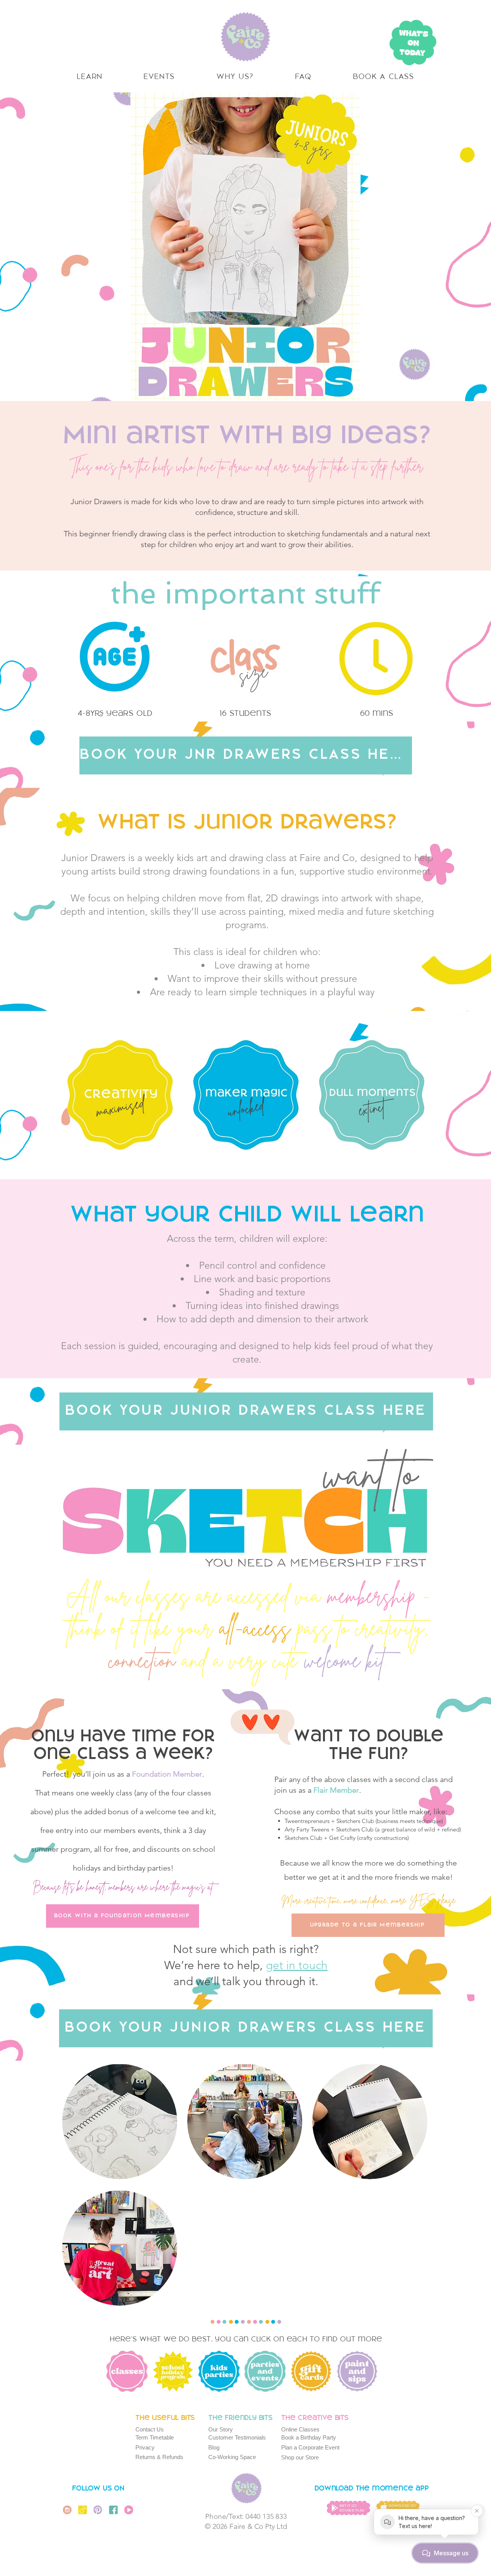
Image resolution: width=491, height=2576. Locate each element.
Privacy (145, 2447)
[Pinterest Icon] (98, 2510)
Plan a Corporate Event (310, 2447)
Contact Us (150, 2429)
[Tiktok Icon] (83, 2510)
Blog (214, 2447)
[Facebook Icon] (113, 2510)
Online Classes (300, 2429)
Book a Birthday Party (309, 2437)
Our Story (221, 2429)
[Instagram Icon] (67, 2510)
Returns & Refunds (159, 2457)
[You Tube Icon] (129, 2510)
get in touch (297, 1965)
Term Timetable (155, 2437)
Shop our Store (300, 2457)
